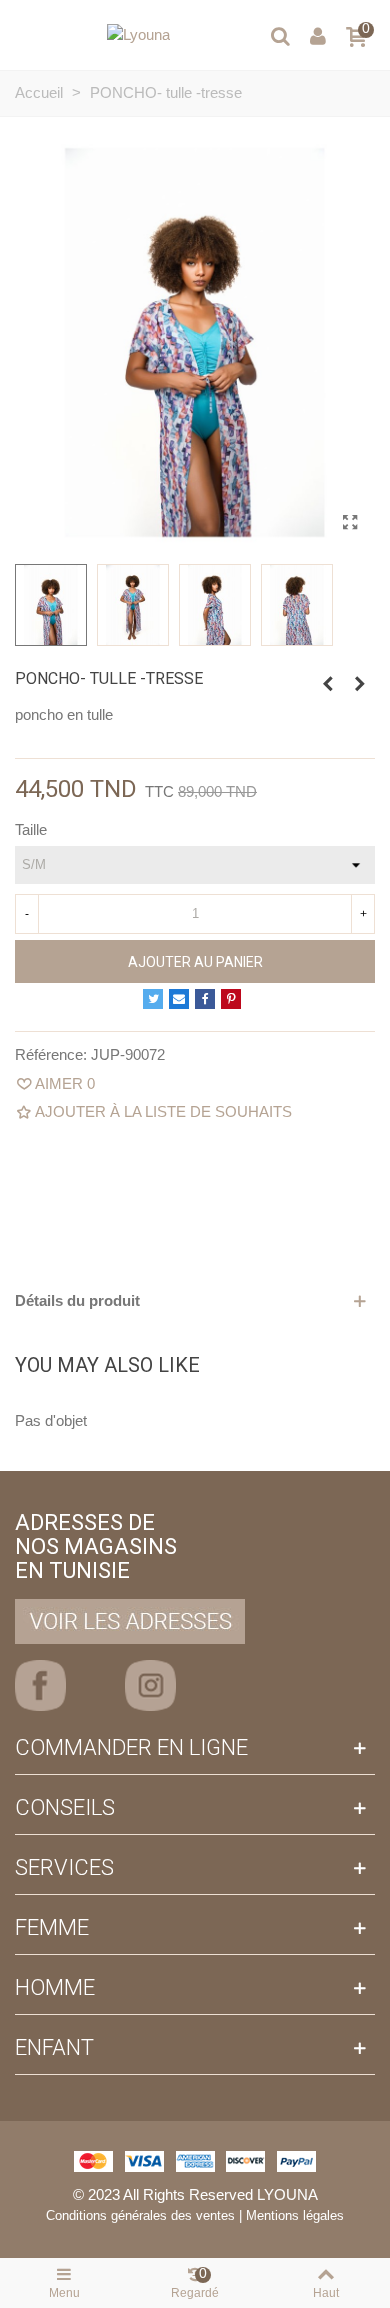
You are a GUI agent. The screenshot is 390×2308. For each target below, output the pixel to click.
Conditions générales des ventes (140, 2215)
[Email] (179, 999)
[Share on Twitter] (153, 999)
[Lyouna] (138, 34)
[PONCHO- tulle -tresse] (350, 523)
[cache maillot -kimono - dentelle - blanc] (360, 684)
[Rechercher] (280, 35)
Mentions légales (295, 2215)
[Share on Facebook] (205, 999)
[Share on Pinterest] (231, 999)
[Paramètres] (318, 35)
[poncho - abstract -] (328, 684)
